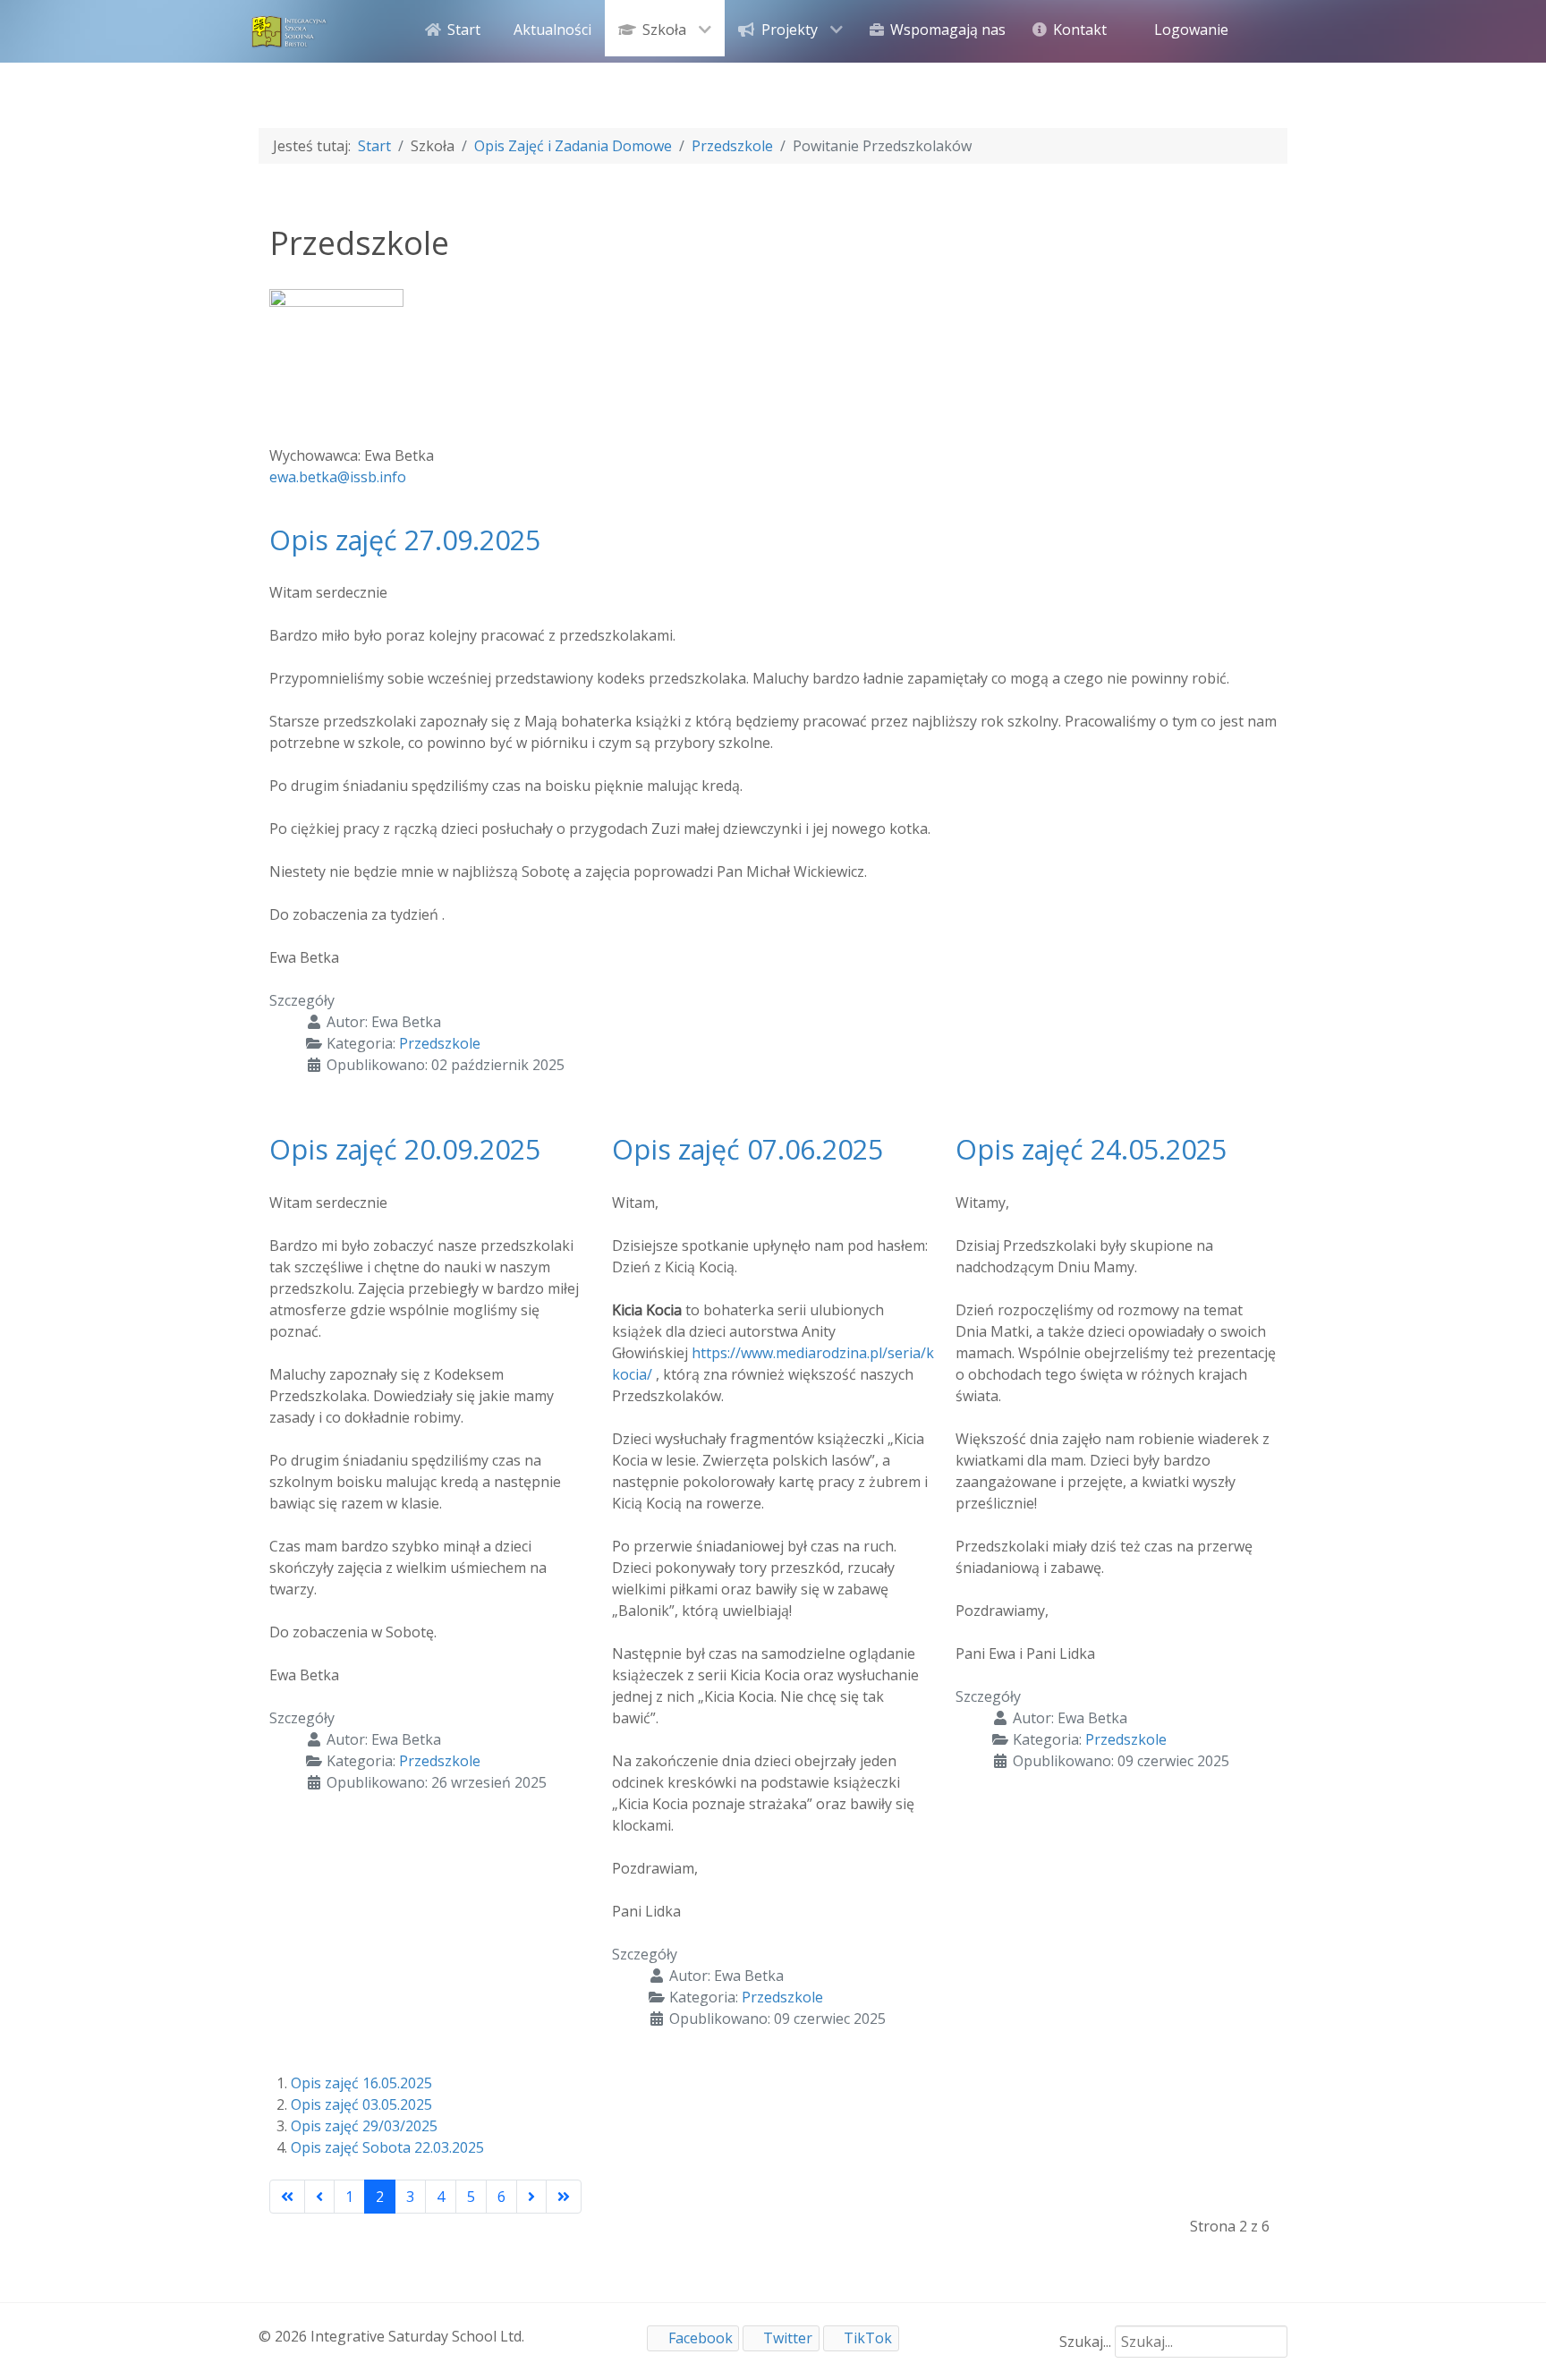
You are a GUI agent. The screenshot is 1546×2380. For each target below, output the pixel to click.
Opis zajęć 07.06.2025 (748, 1149)
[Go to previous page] (319, 2197)
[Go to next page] (531, 2197)
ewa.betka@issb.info (338, 477)
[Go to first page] (287, 2197)
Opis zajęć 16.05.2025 (361, 2083)
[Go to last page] (564, 2197)
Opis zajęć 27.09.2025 (405, 540)
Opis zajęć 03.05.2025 (361, 2104)
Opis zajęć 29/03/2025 (364, 2126)
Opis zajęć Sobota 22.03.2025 (387, 2147)
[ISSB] (290, 30)
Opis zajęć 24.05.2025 (1091, 1149)
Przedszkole (440, 1043)
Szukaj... (1085, 2342)
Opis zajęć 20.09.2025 (405, 1149)
